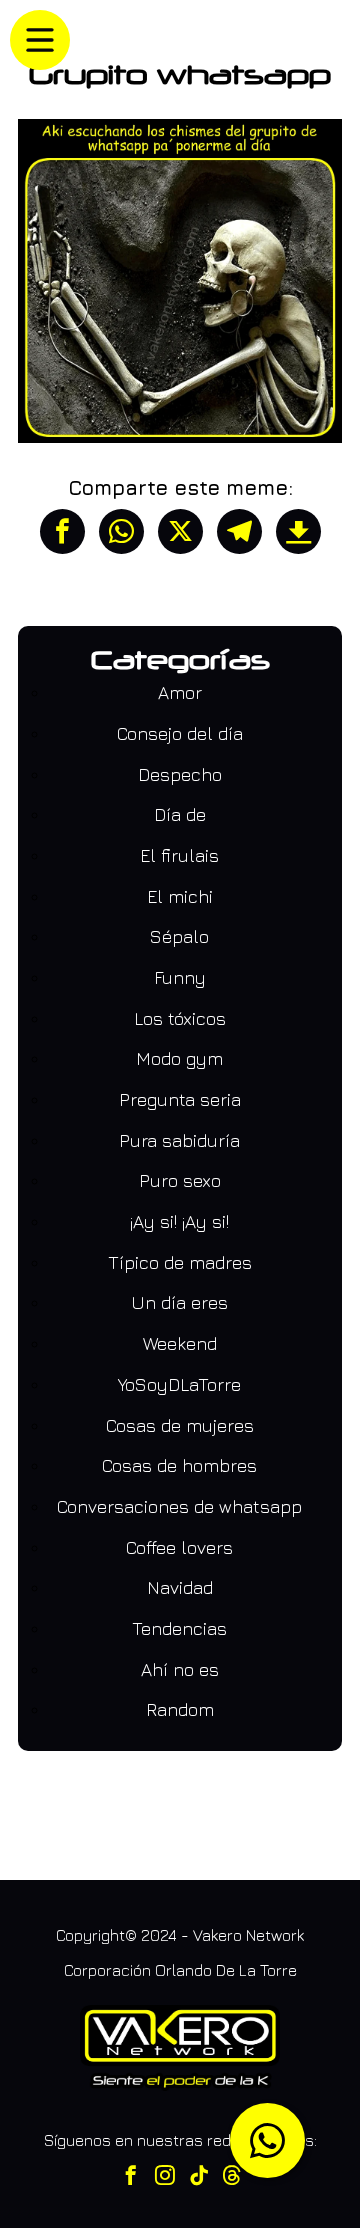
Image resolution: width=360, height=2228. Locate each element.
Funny (180, 977)
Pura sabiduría (179, 1140)
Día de (180, 814)
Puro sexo (180, 1180)
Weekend (180, 1343)
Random (180, 1709)
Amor (180, 692)
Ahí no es (180, 1669)
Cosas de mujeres (180, 1425)
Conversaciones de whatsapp (179, 1506)
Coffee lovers (179, 1547)
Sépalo (179, 936)
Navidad (180, 1587)
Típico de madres (180, 1262)
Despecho (180, 774)
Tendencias (179, 1628)
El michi (180, 896)
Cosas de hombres (179, 1465)
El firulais (179, 855)
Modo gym (179, 1058)
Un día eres (179, 1302)
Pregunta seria (180, 1099)
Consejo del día (180, 733)
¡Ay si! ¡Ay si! (179, 1221)
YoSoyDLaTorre (179, 1384)
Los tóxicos (180, 1018)
